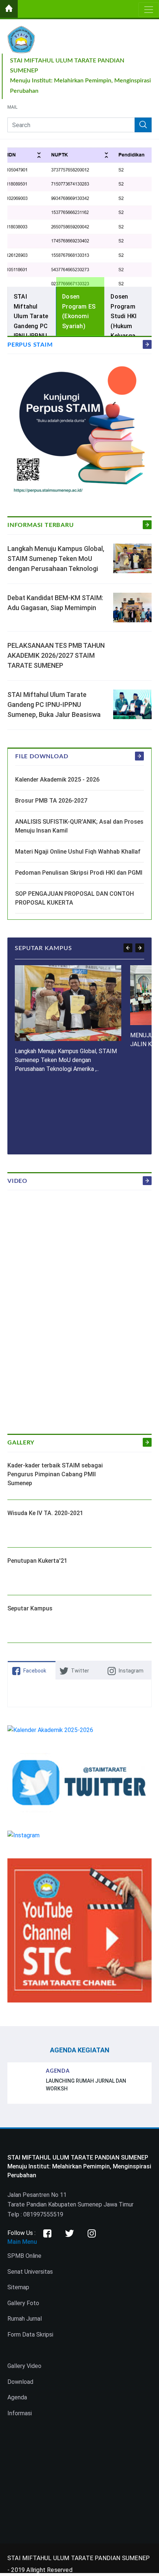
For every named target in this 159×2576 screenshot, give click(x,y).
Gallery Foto (23, 2303)
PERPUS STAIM (30, 345)
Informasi (20, 2413)
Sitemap (18, 2287)
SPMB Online (24, 2256)
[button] (128, 948)
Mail (12, 108)
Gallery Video (24, 2366)
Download (20, 2382)
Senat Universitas (30, 2272)
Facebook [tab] (35, 1671)
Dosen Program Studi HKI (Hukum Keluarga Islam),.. (124, 321)
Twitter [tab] (80, 1671)
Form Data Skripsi (30, 2335)
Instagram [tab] (131, 1671)
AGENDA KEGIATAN (80, 2050)
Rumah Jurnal (25, 2319)
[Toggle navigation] (149, 10)
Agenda (17, 2397)
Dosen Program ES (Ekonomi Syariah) (79, 311)
